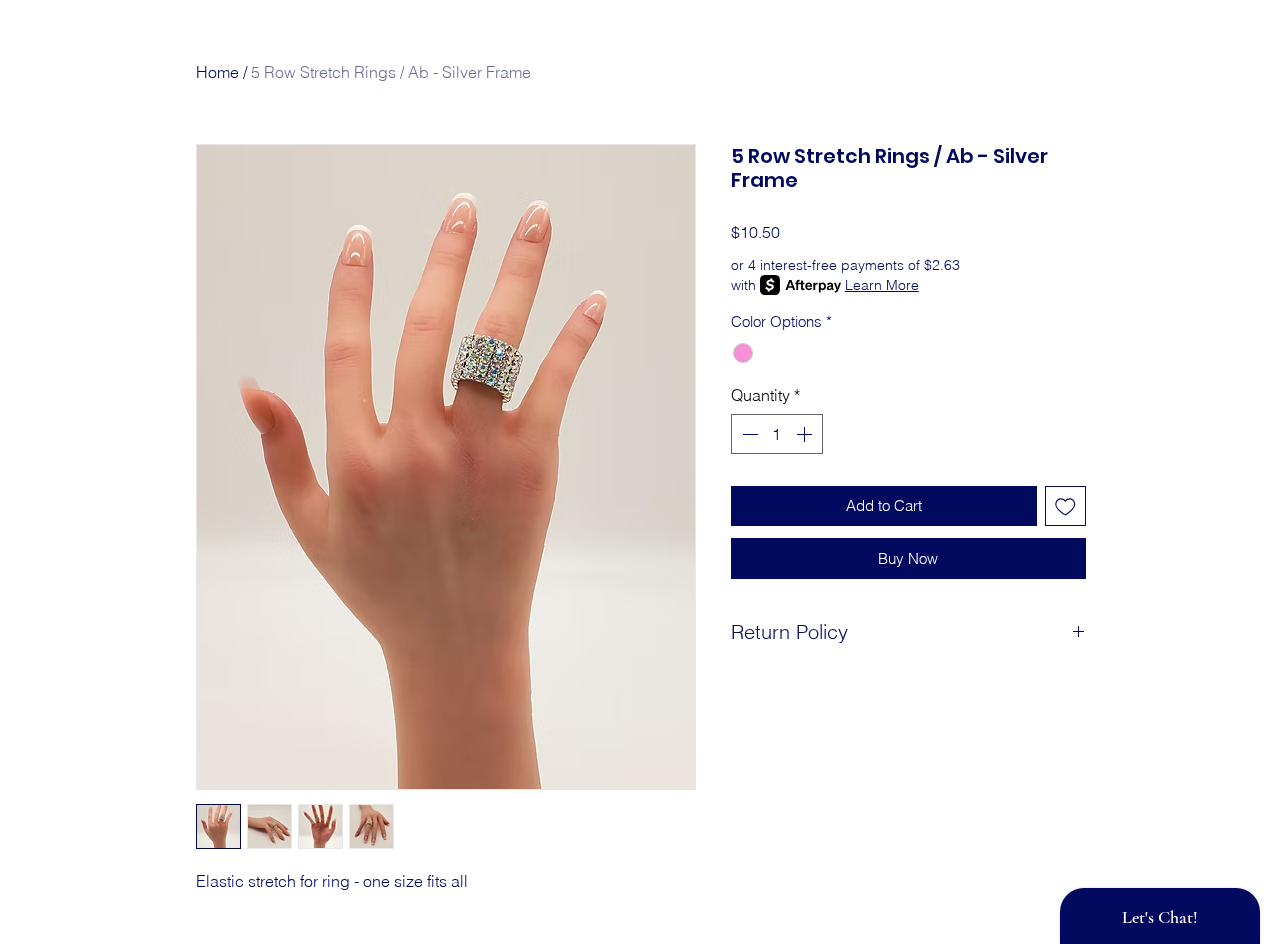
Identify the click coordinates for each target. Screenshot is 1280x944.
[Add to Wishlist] (1065, 506)
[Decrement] (748, 434)
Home (217, 72)
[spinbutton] (777, 434)
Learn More (882, 285)
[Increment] (806, 434)
